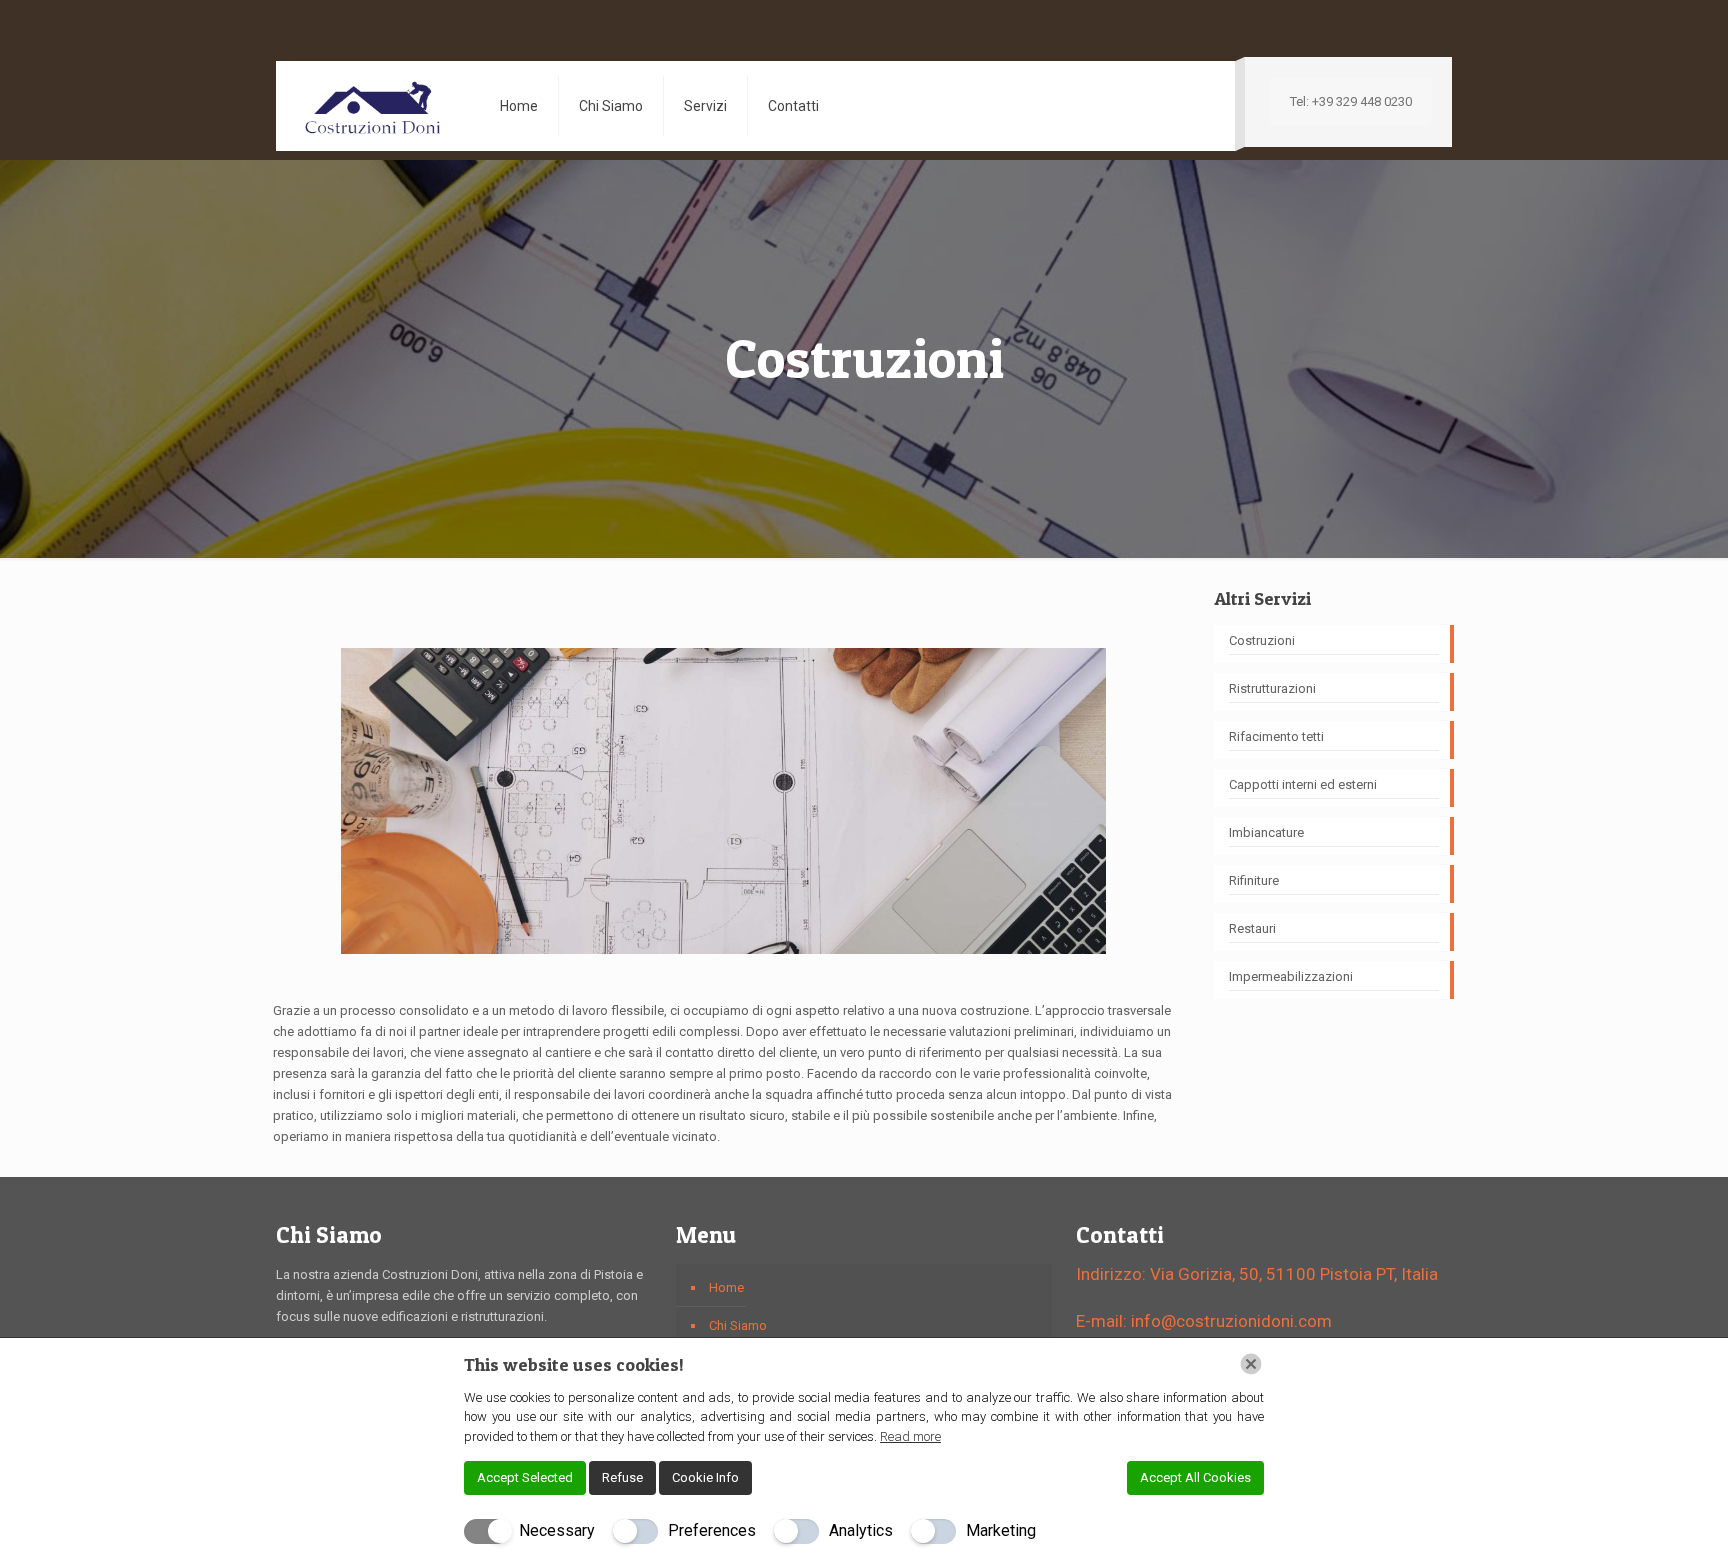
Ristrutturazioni (1272, 688)
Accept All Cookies (1195, 1477)
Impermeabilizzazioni (1291, 976)
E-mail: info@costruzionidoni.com (1204, 1321)
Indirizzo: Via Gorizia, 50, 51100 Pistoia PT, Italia (1257, 1274)
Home (726, 1287)
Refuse (622, 1477)
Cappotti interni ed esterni (1303, 784)
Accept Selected (525, 1477)
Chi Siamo (738, 1325)
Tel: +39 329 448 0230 (1351, 101)
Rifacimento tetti (1276, 736)
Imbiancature (1266, 832)
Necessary (557, 1530)
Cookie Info (705, 1477)
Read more (910, 1436)
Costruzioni (1262, 640)
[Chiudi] (1251, 1364)
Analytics (861, 1530)
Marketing (1001, 1530)
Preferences (712, 1530)
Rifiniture (1254, 880)
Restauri (1252, 928)
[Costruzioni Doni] (373, 106)
